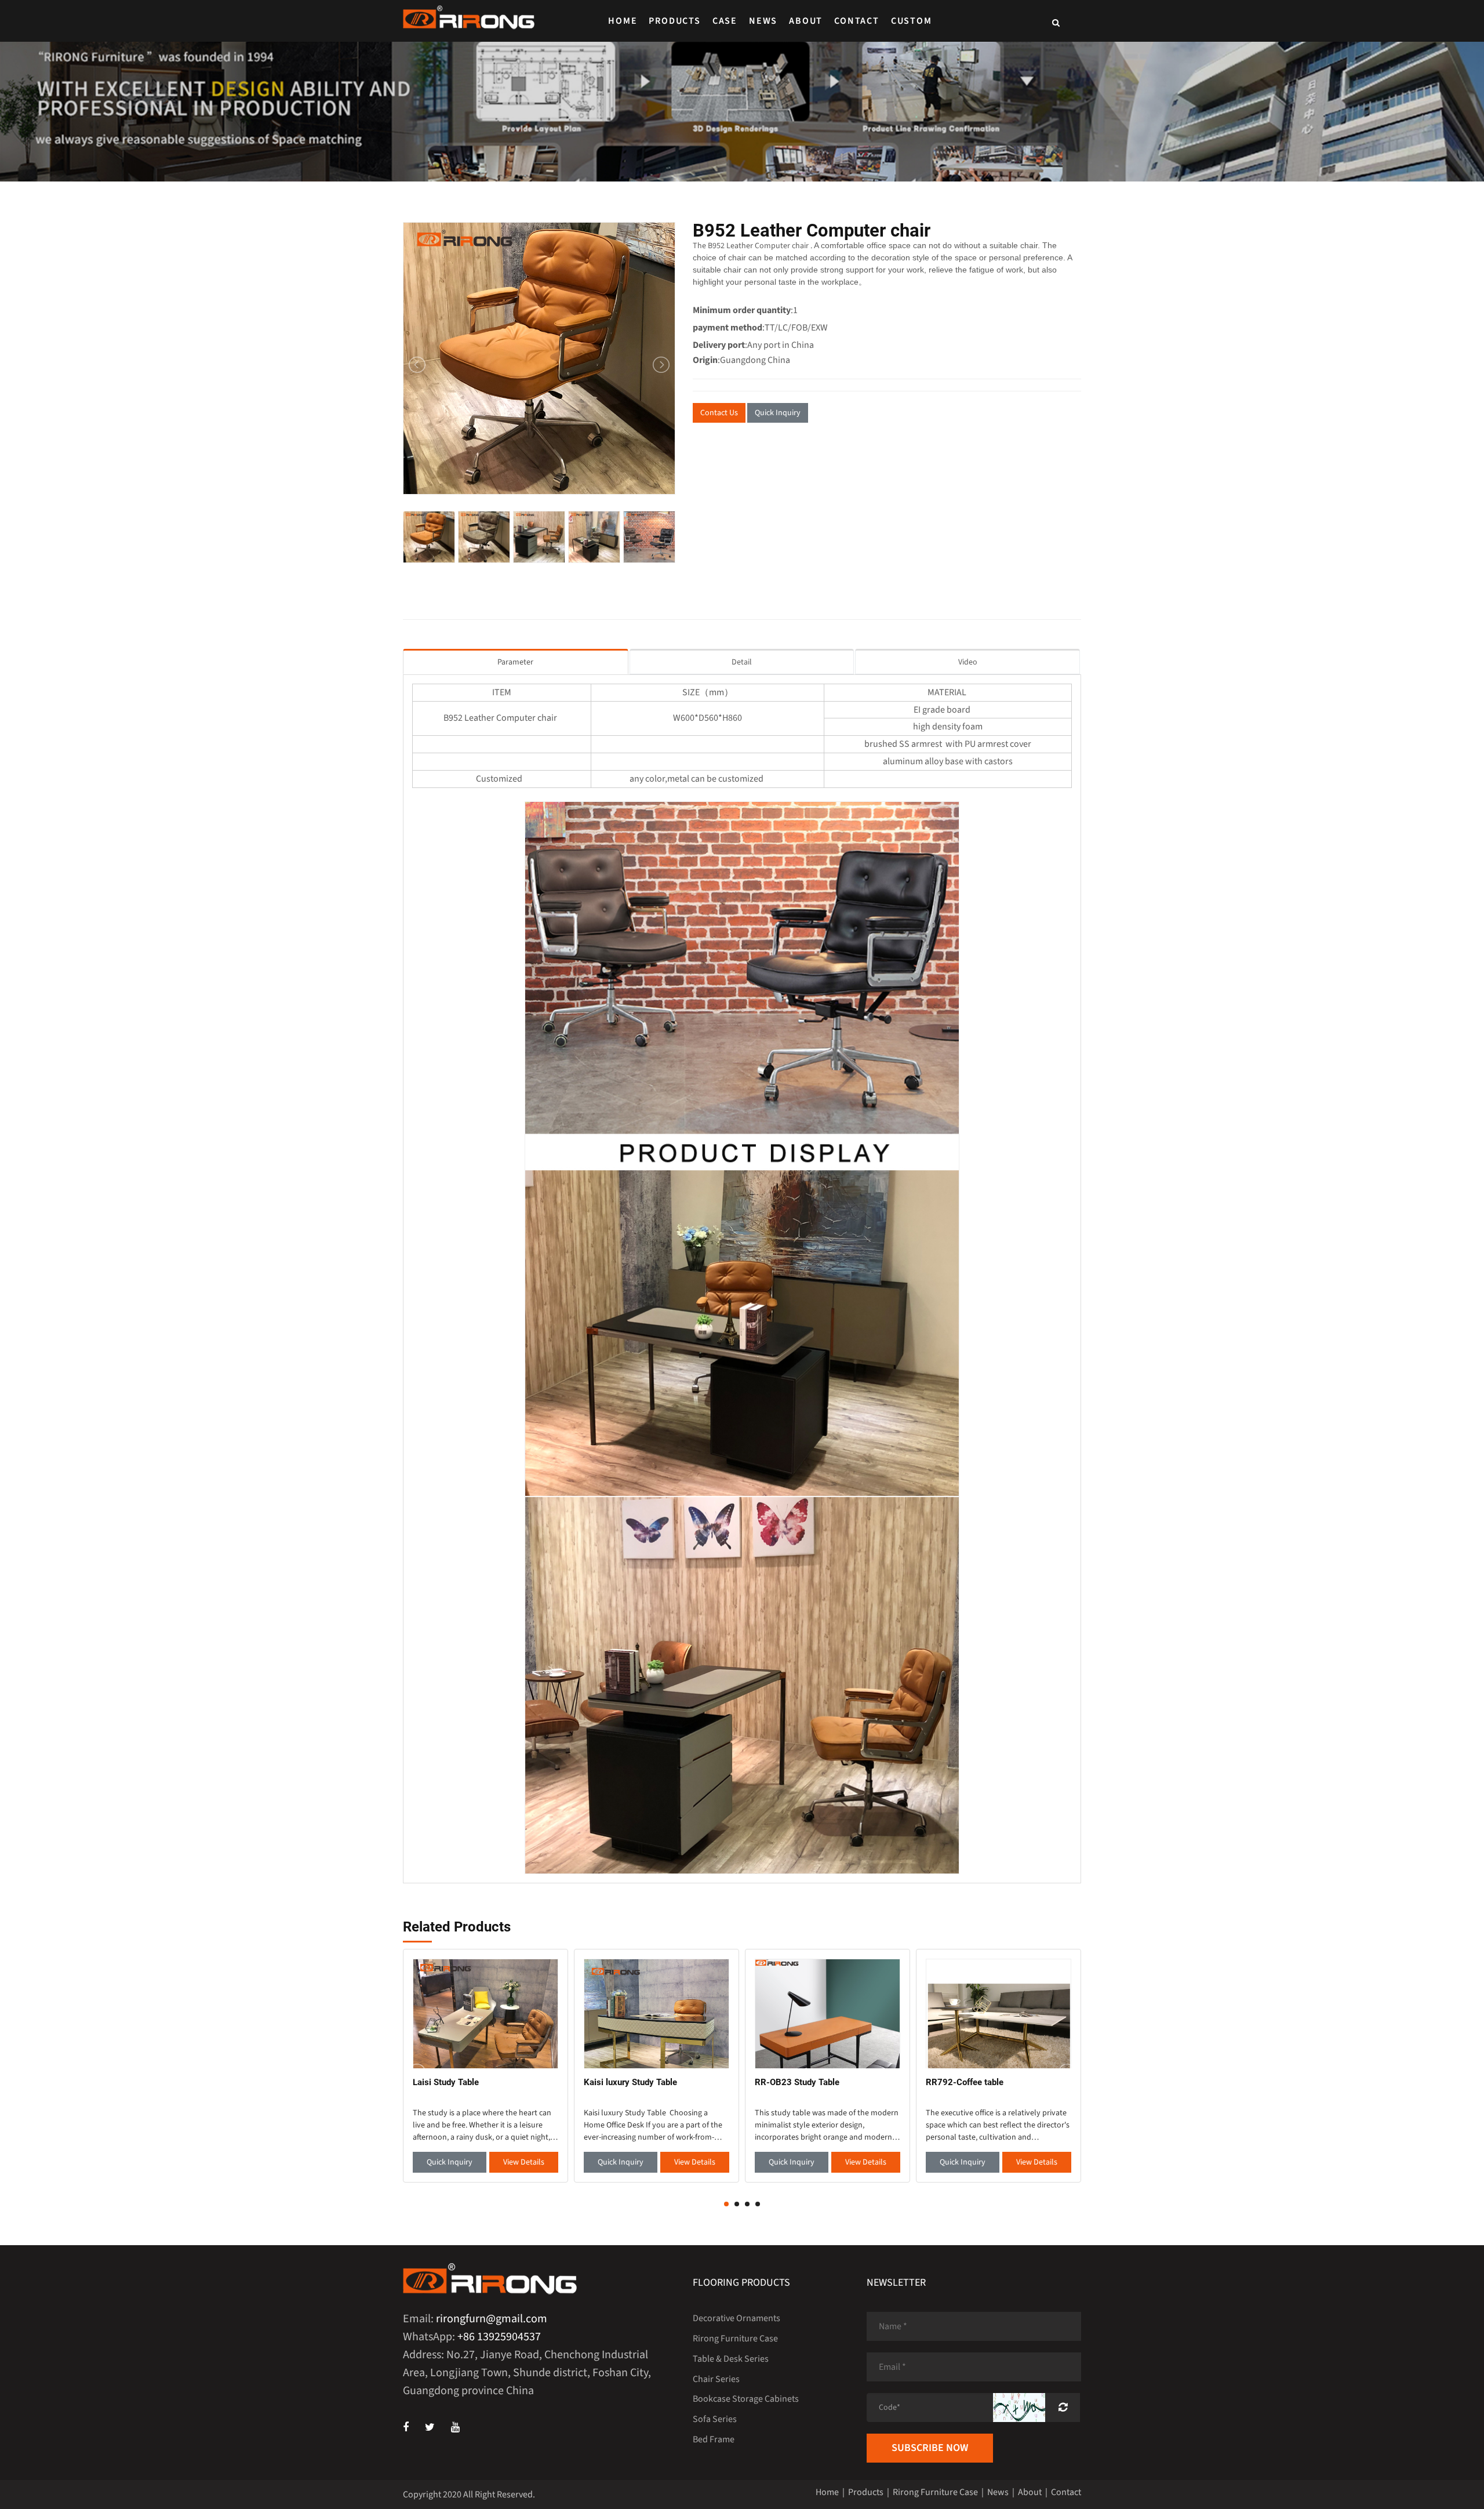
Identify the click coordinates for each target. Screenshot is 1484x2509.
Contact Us (719, 413)
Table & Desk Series (731, 2359)
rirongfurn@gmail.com (492, 2319)
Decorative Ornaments (736, 2318)
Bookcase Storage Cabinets (746, 2399)
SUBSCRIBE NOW (930, 2448)
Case (725, 21)
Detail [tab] (742, 662)
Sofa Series (715, 2419)
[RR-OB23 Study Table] (828, 2013)
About (806, 21)
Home (623, 21)
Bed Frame (714, 2439)
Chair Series (716, 2379)
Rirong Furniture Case (735, 2339)
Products (674, 21)
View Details (524, 2162)
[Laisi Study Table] (485, 2013)
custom (912, 21)
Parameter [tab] (515, 662)
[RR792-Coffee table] (999, 2013)
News (763, 21)
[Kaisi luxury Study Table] (656, 2013)
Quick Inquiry (778, 413)
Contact (857, 21)
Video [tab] (968, 662)
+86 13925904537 (499, 2337)
